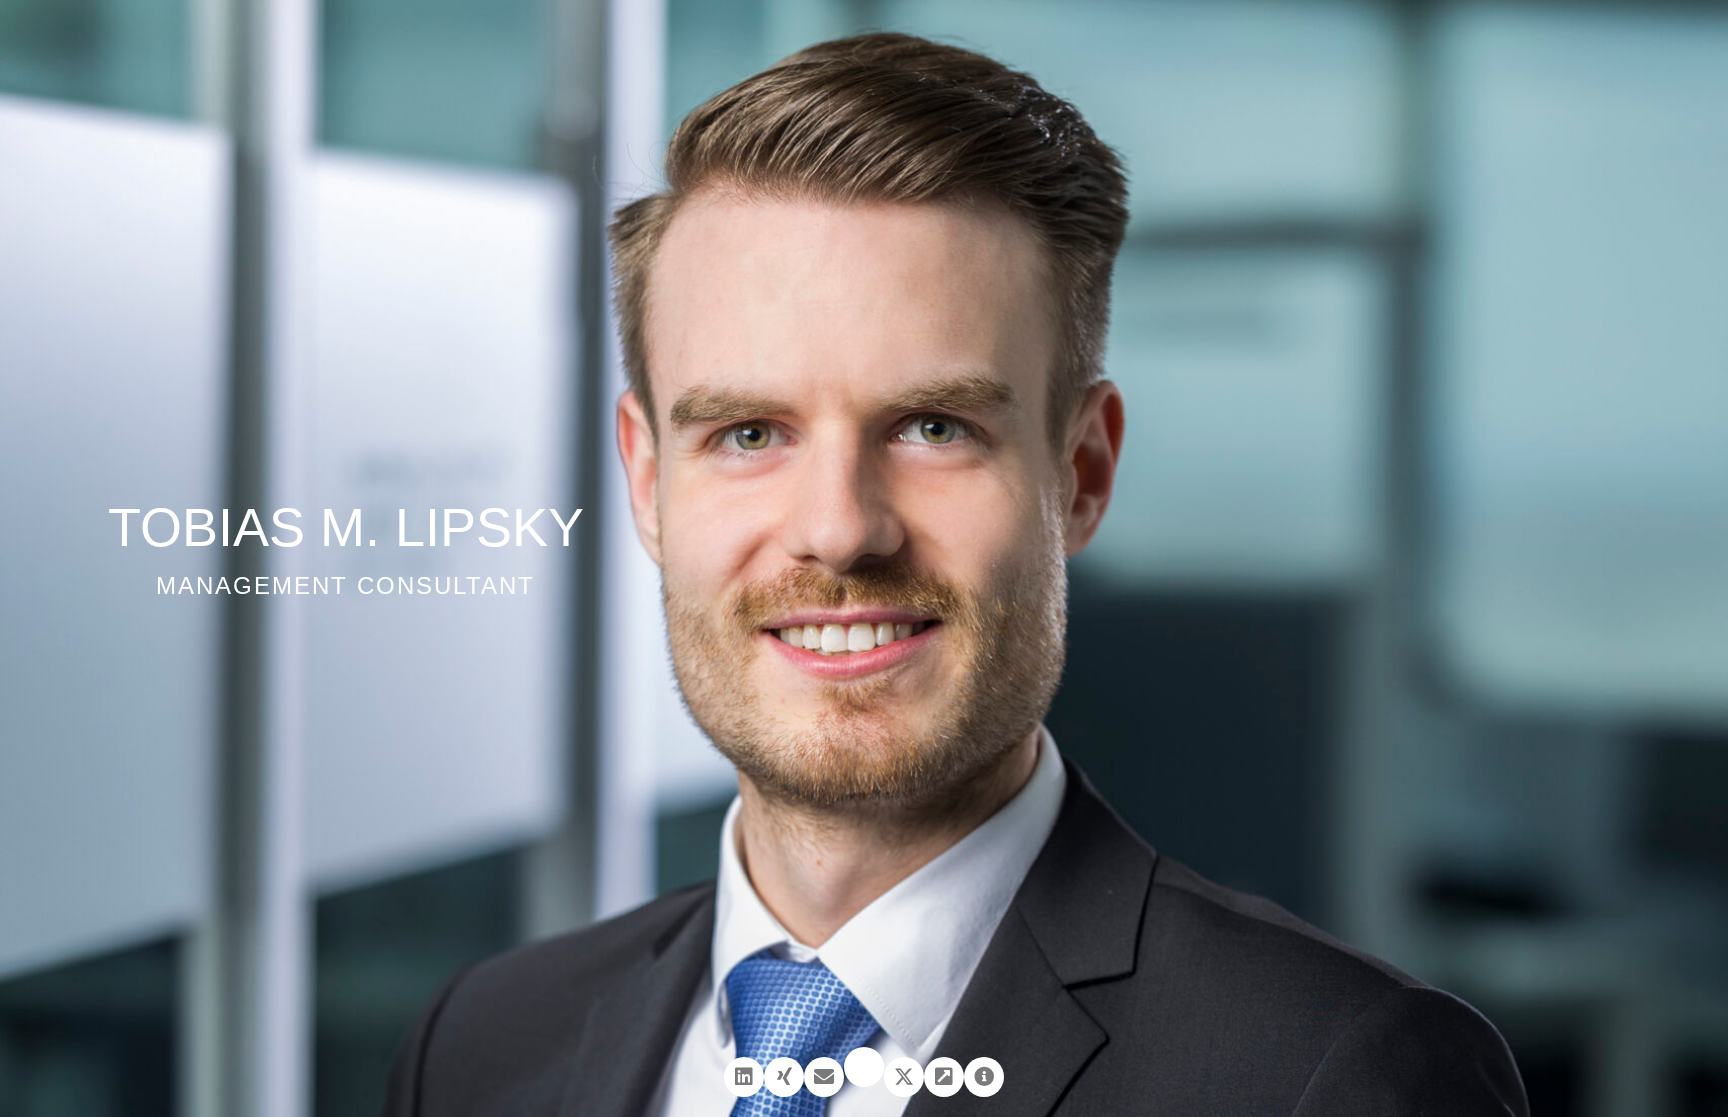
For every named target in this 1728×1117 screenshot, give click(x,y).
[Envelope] (824, 1077)
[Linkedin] (744, 1077)
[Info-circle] (984, 1077)
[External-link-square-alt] (944, 1077)
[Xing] (784, 1077)
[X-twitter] (904, 1077)
